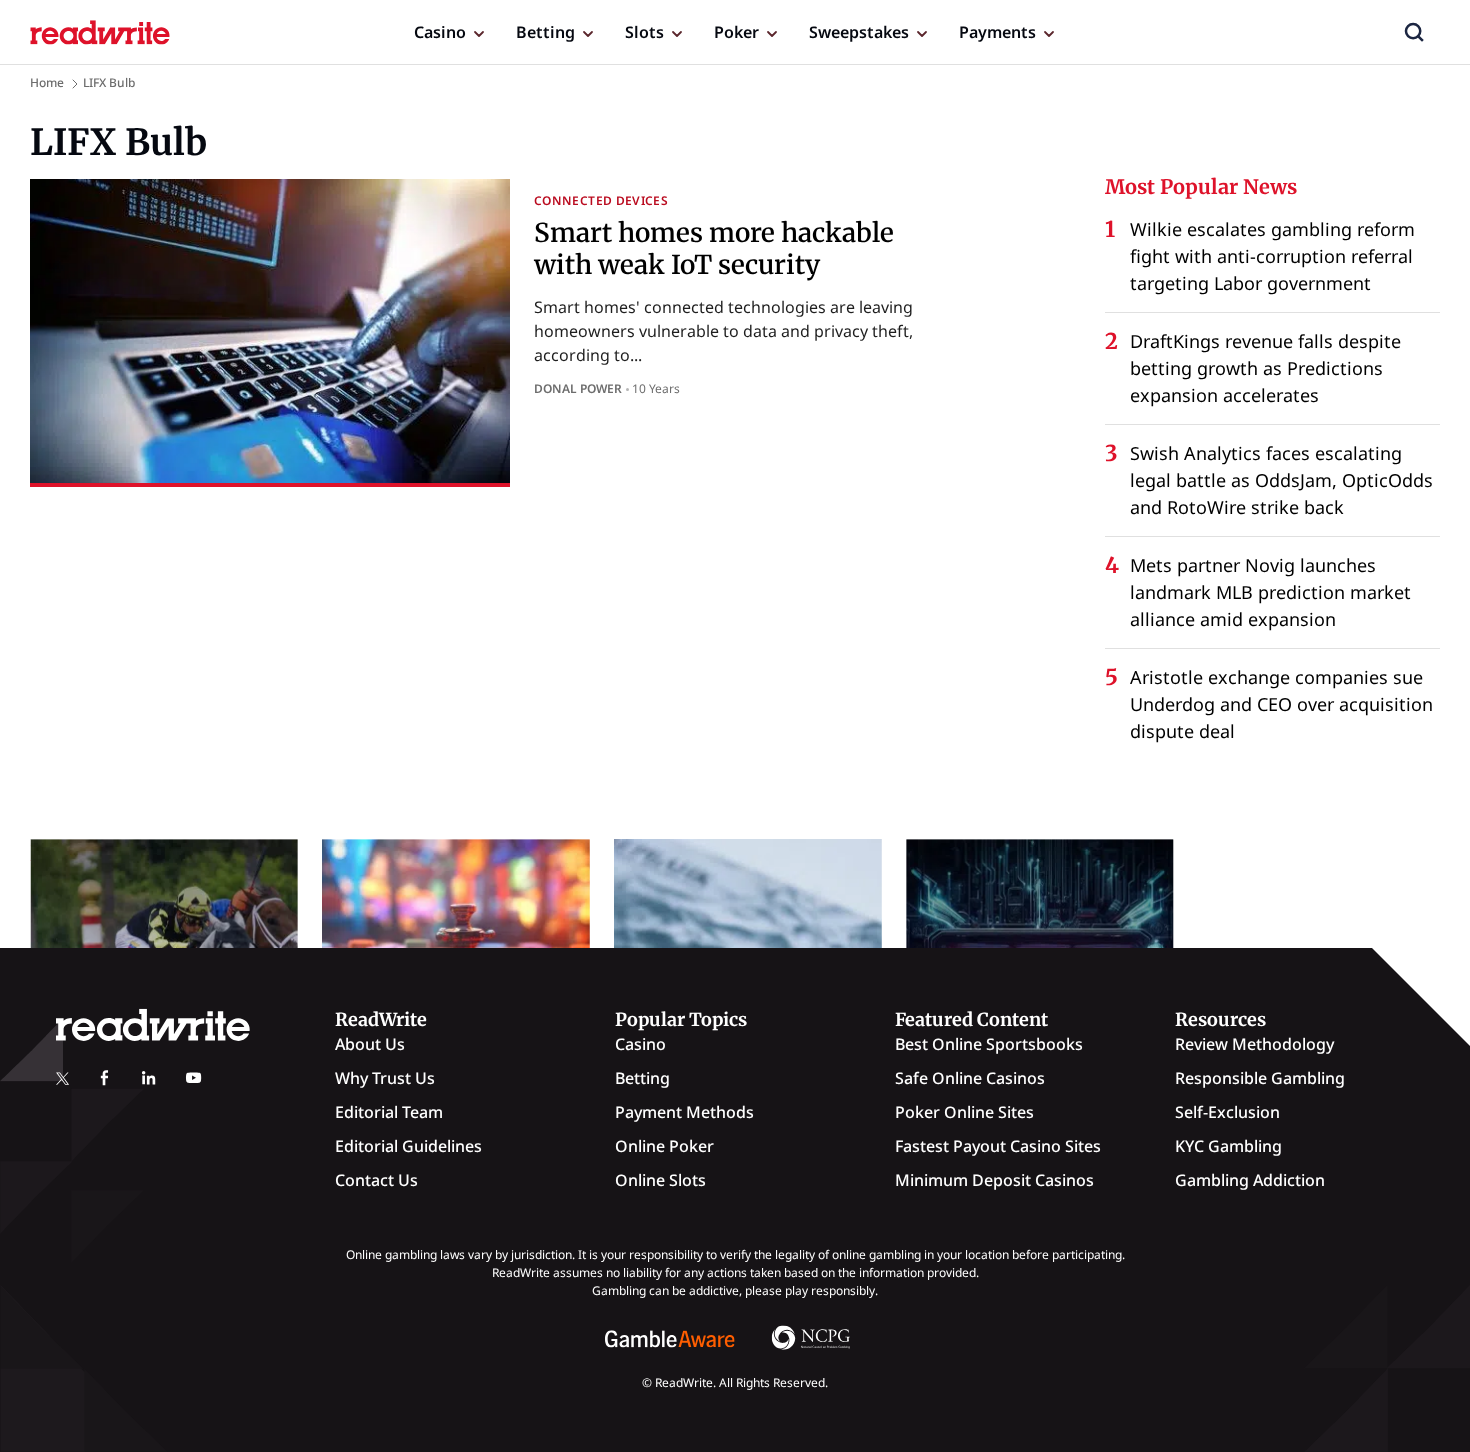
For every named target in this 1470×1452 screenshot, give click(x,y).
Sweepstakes (859, 32)
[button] (1414, 32)
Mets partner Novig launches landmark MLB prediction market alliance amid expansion (1270, 592)
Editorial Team (389, 1112)
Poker (736, 32)
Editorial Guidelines (408, 1146)
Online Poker (664, 1146)
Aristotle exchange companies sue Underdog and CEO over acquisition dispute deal (1281, 704)
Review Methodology (1254, 1044)
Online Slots (660, 1180)
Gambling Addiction (1250, 1180)
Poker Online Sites (964, 1112)
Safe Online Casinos (970, 1078)
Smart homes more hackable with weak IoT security (714, 248)
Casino (440, 32)
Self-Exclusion (1227, 1112)
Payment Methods (684, 1112)
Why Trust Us (385, 1078)
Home (47, 82)
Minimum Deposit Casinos (994, 1180)
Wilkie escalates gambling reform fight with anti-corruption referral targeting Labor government (1272, 256)
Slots (644, 32)
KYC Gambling (1228, 1146)
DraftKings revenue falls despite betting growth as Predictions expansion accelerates (1265, 368)
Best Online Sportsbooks (989, 1044)
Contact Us (376, 1180)
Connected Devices (601, 200)
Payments (997, 32)
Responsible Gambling (1260, 1078)
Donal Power (578, 388)
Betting (545, 32)
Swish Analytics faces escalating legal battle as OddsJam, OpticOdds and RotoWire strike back (1281, 480)
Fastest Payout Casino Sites (998, 1146)
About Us (370, 1044)
